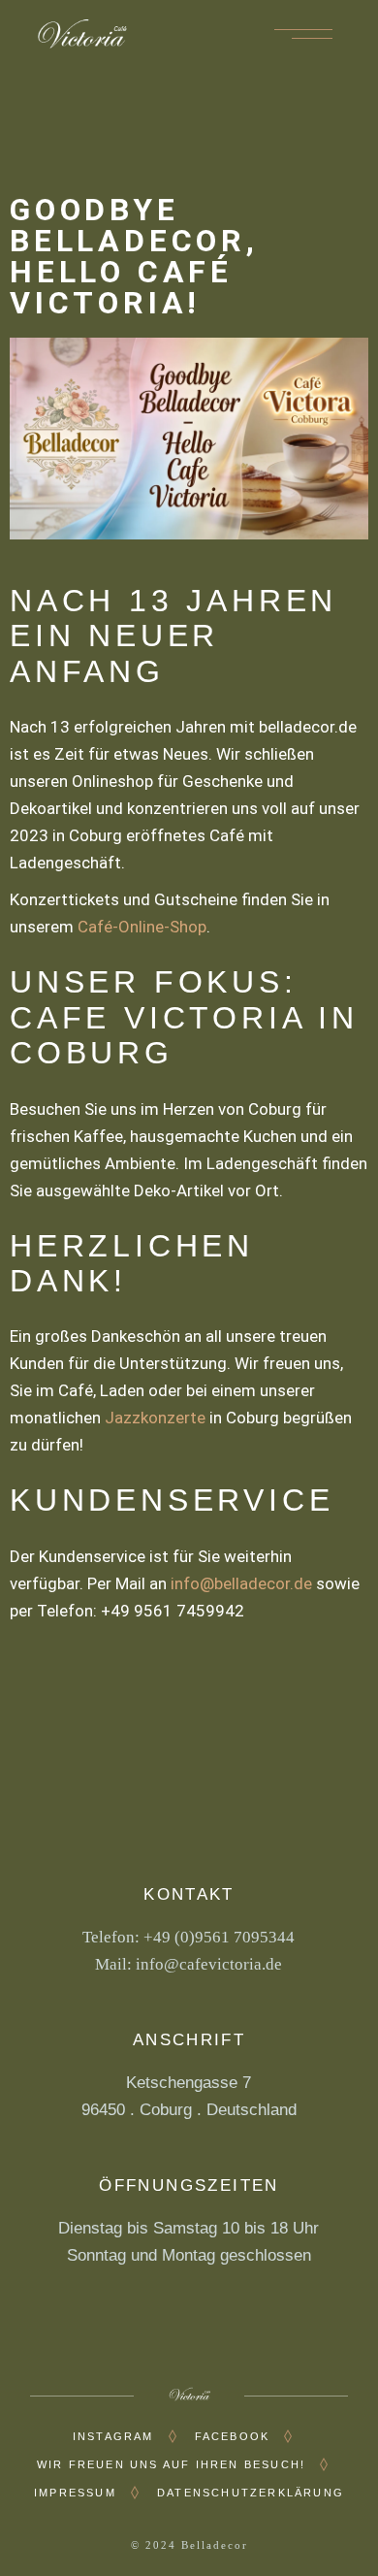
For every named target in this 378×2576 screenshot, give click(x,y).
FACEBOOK (233, 2436)
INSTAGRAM (113, 2436)
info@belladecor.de (241, 1583)
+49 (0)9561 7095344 (219, 1937)
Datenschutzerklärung (251, 2493)
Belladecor (215, 2545)
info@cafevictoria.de (209, 1964)
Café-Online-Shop (142, 927)
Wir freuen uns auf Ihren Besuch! (171, 2464)
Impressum (75, 2493)
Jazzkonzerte (155, 1418)
